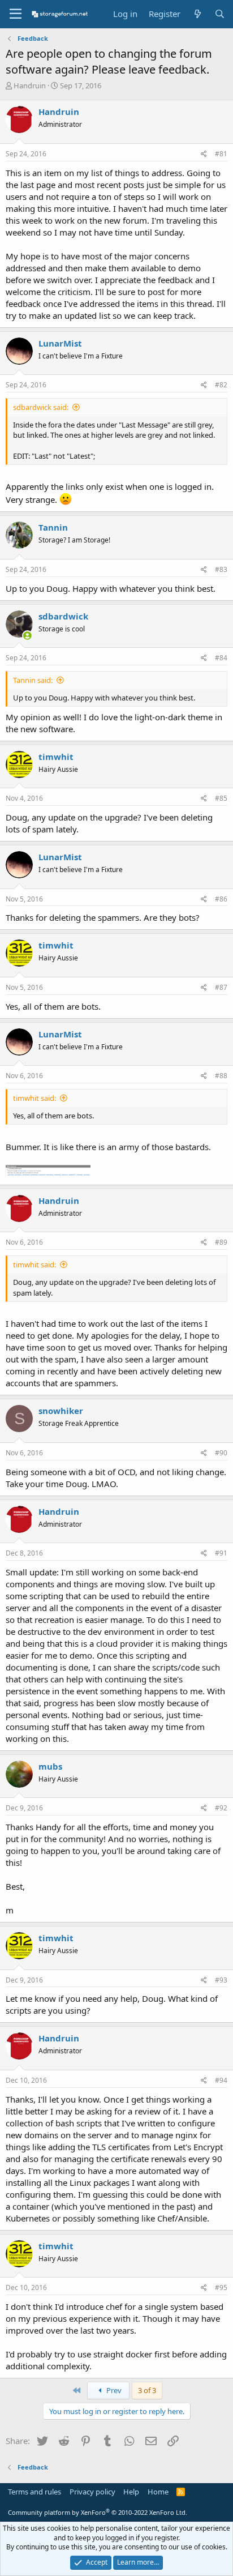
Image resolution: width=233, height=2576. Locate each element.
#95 (221, 2287)
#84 (221, 658)
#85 (221, 798)
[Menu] (16, 14)
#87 (221, 987)
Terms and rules (34, 2492)
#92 (221, 1808)
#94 (221, 2080)
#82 (221, 385)
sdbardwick (63, 616)
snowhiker (61, 1411)
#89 (221, 1242)
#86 (221, 899)
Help (131, 2492)
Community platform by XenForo (98, 2512)
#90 (221, 1453)
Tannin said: (33, 680)
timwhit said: (34, 1098)
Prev (113, 2390)
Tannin (53, 527)
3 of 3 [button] (147, 2390)
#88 (221, 1076)
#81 (221, 154)
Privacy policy (92, 2492)
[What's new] (197, 14)
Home (158, 2492)
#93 (221, 1980)
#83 (221, 569)
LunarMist (60, 343)
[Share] (204, 154)
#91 (221, 1553)
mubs (50, 1766)
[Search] (220, 14)
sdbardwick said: (41, 407)
